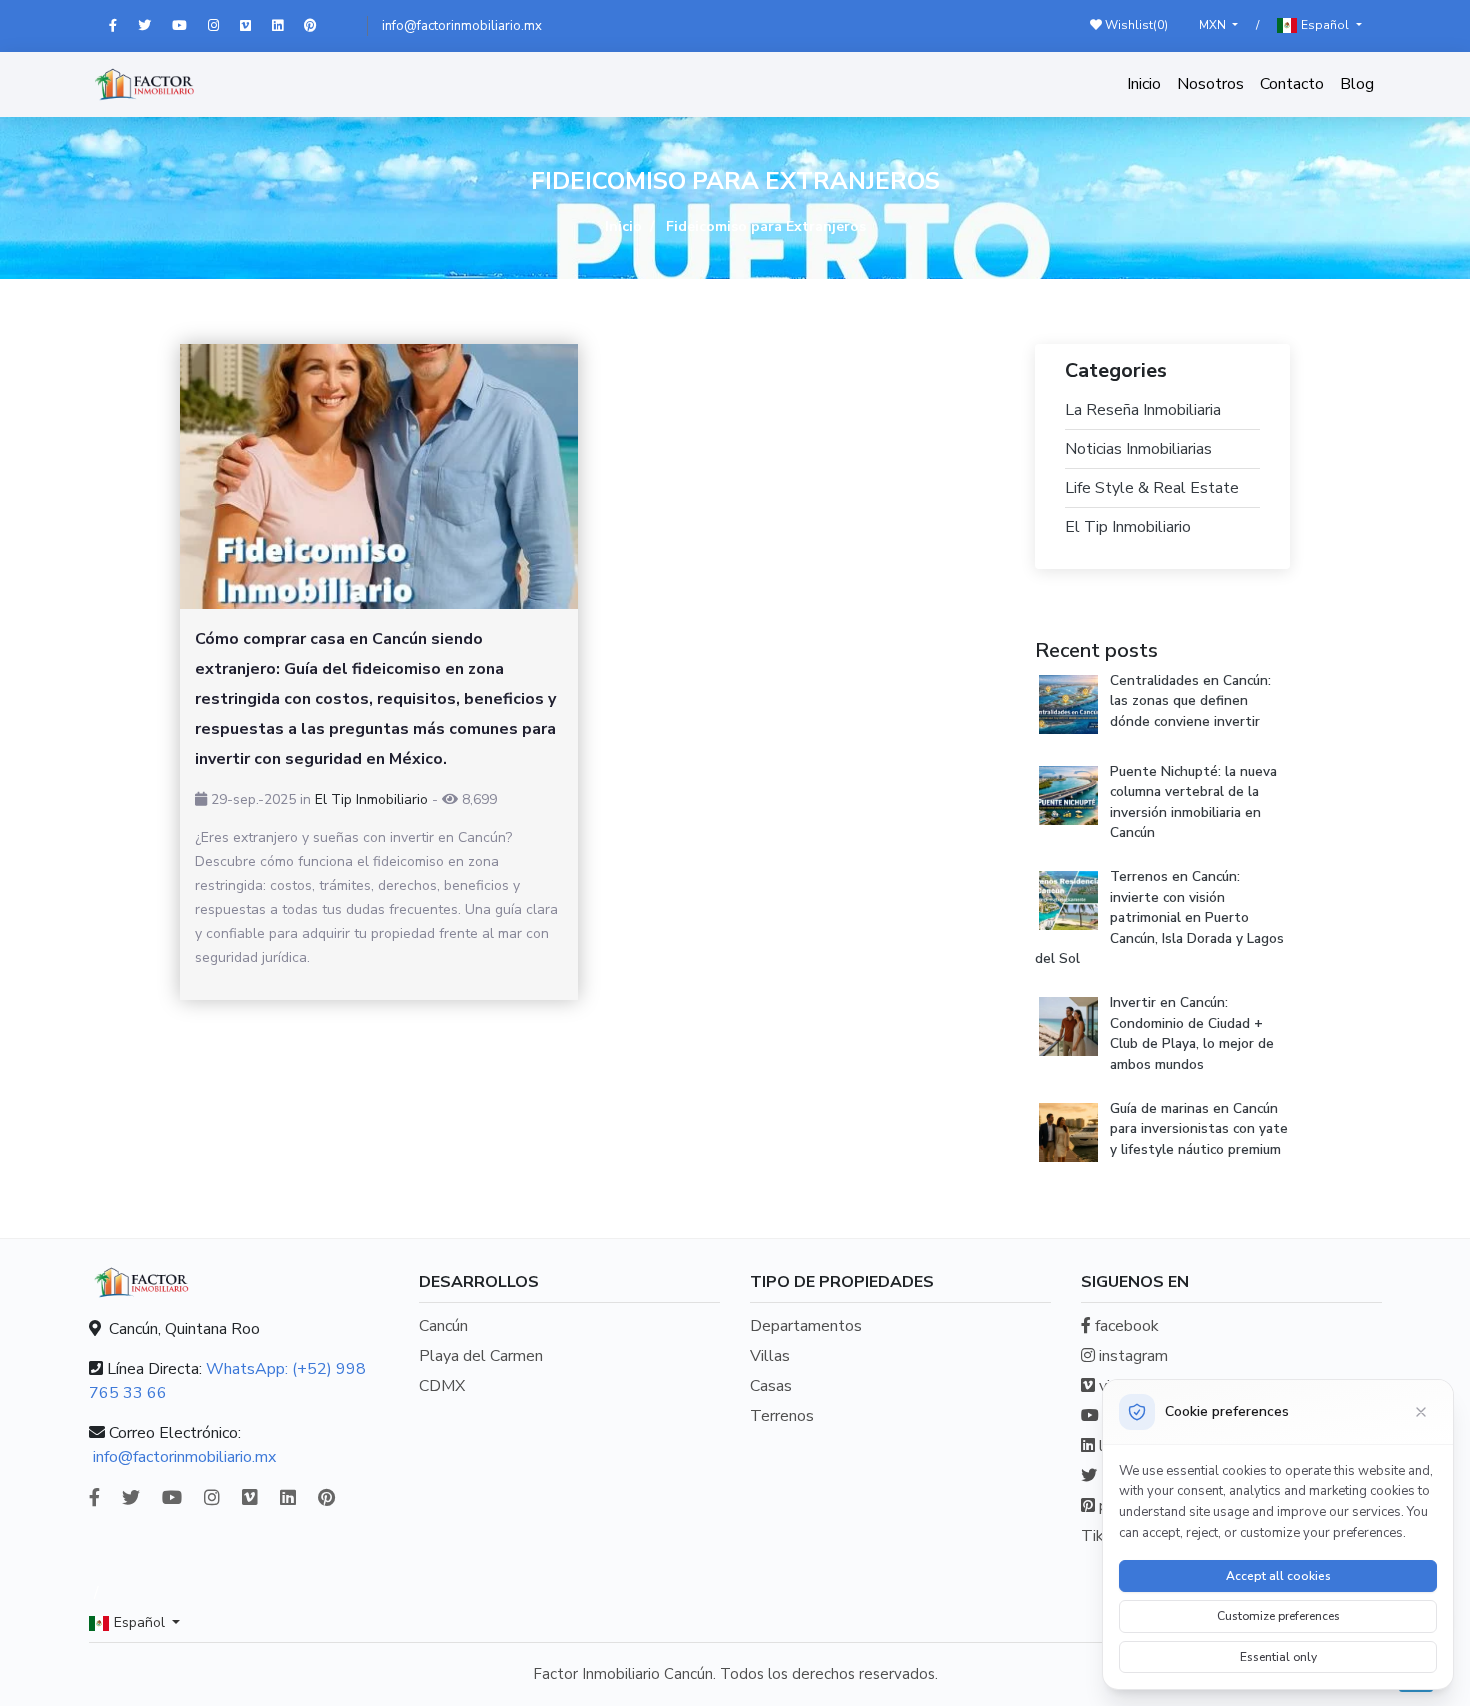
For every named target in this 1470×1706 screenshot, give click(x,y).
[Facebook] (123, 26)
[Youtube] (190, 26)
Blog (1357, 84)
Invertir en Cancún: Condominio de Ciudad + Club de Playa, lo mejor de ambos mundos (1192, 1033)
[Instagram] (224, 26)
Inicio (1144, 84)
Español (1325, 25)
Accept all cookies (1278, 1576)
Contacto (1292, 84)
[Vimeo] (256, 26)
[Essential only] (1421, 1412)
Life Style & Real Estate (1152, 488)
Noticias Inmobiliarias (1138, 449)
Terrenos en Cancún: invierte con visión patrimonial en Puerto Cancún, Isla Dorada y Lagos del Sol (1159, 917)
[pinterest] (319, 26)
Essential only (1278, 1657)
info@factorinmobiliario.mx (462, 26)
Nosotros (1210, 84)
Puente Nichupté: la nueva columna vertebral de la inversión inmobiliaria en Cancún (1193, 802)
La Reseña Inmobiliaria (1143, 410)
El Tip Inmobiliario (371, 799)
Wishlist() (1135, 25)
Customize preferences (1278, 1616)
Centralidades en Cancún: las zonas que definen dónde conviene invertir (1190, 701)
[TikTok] (344, 26)
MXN (1214, 25)
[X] (155, 26)
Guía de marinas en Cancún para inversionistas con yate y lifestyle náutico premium (1199, 1129)
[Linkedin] (288, 26)
